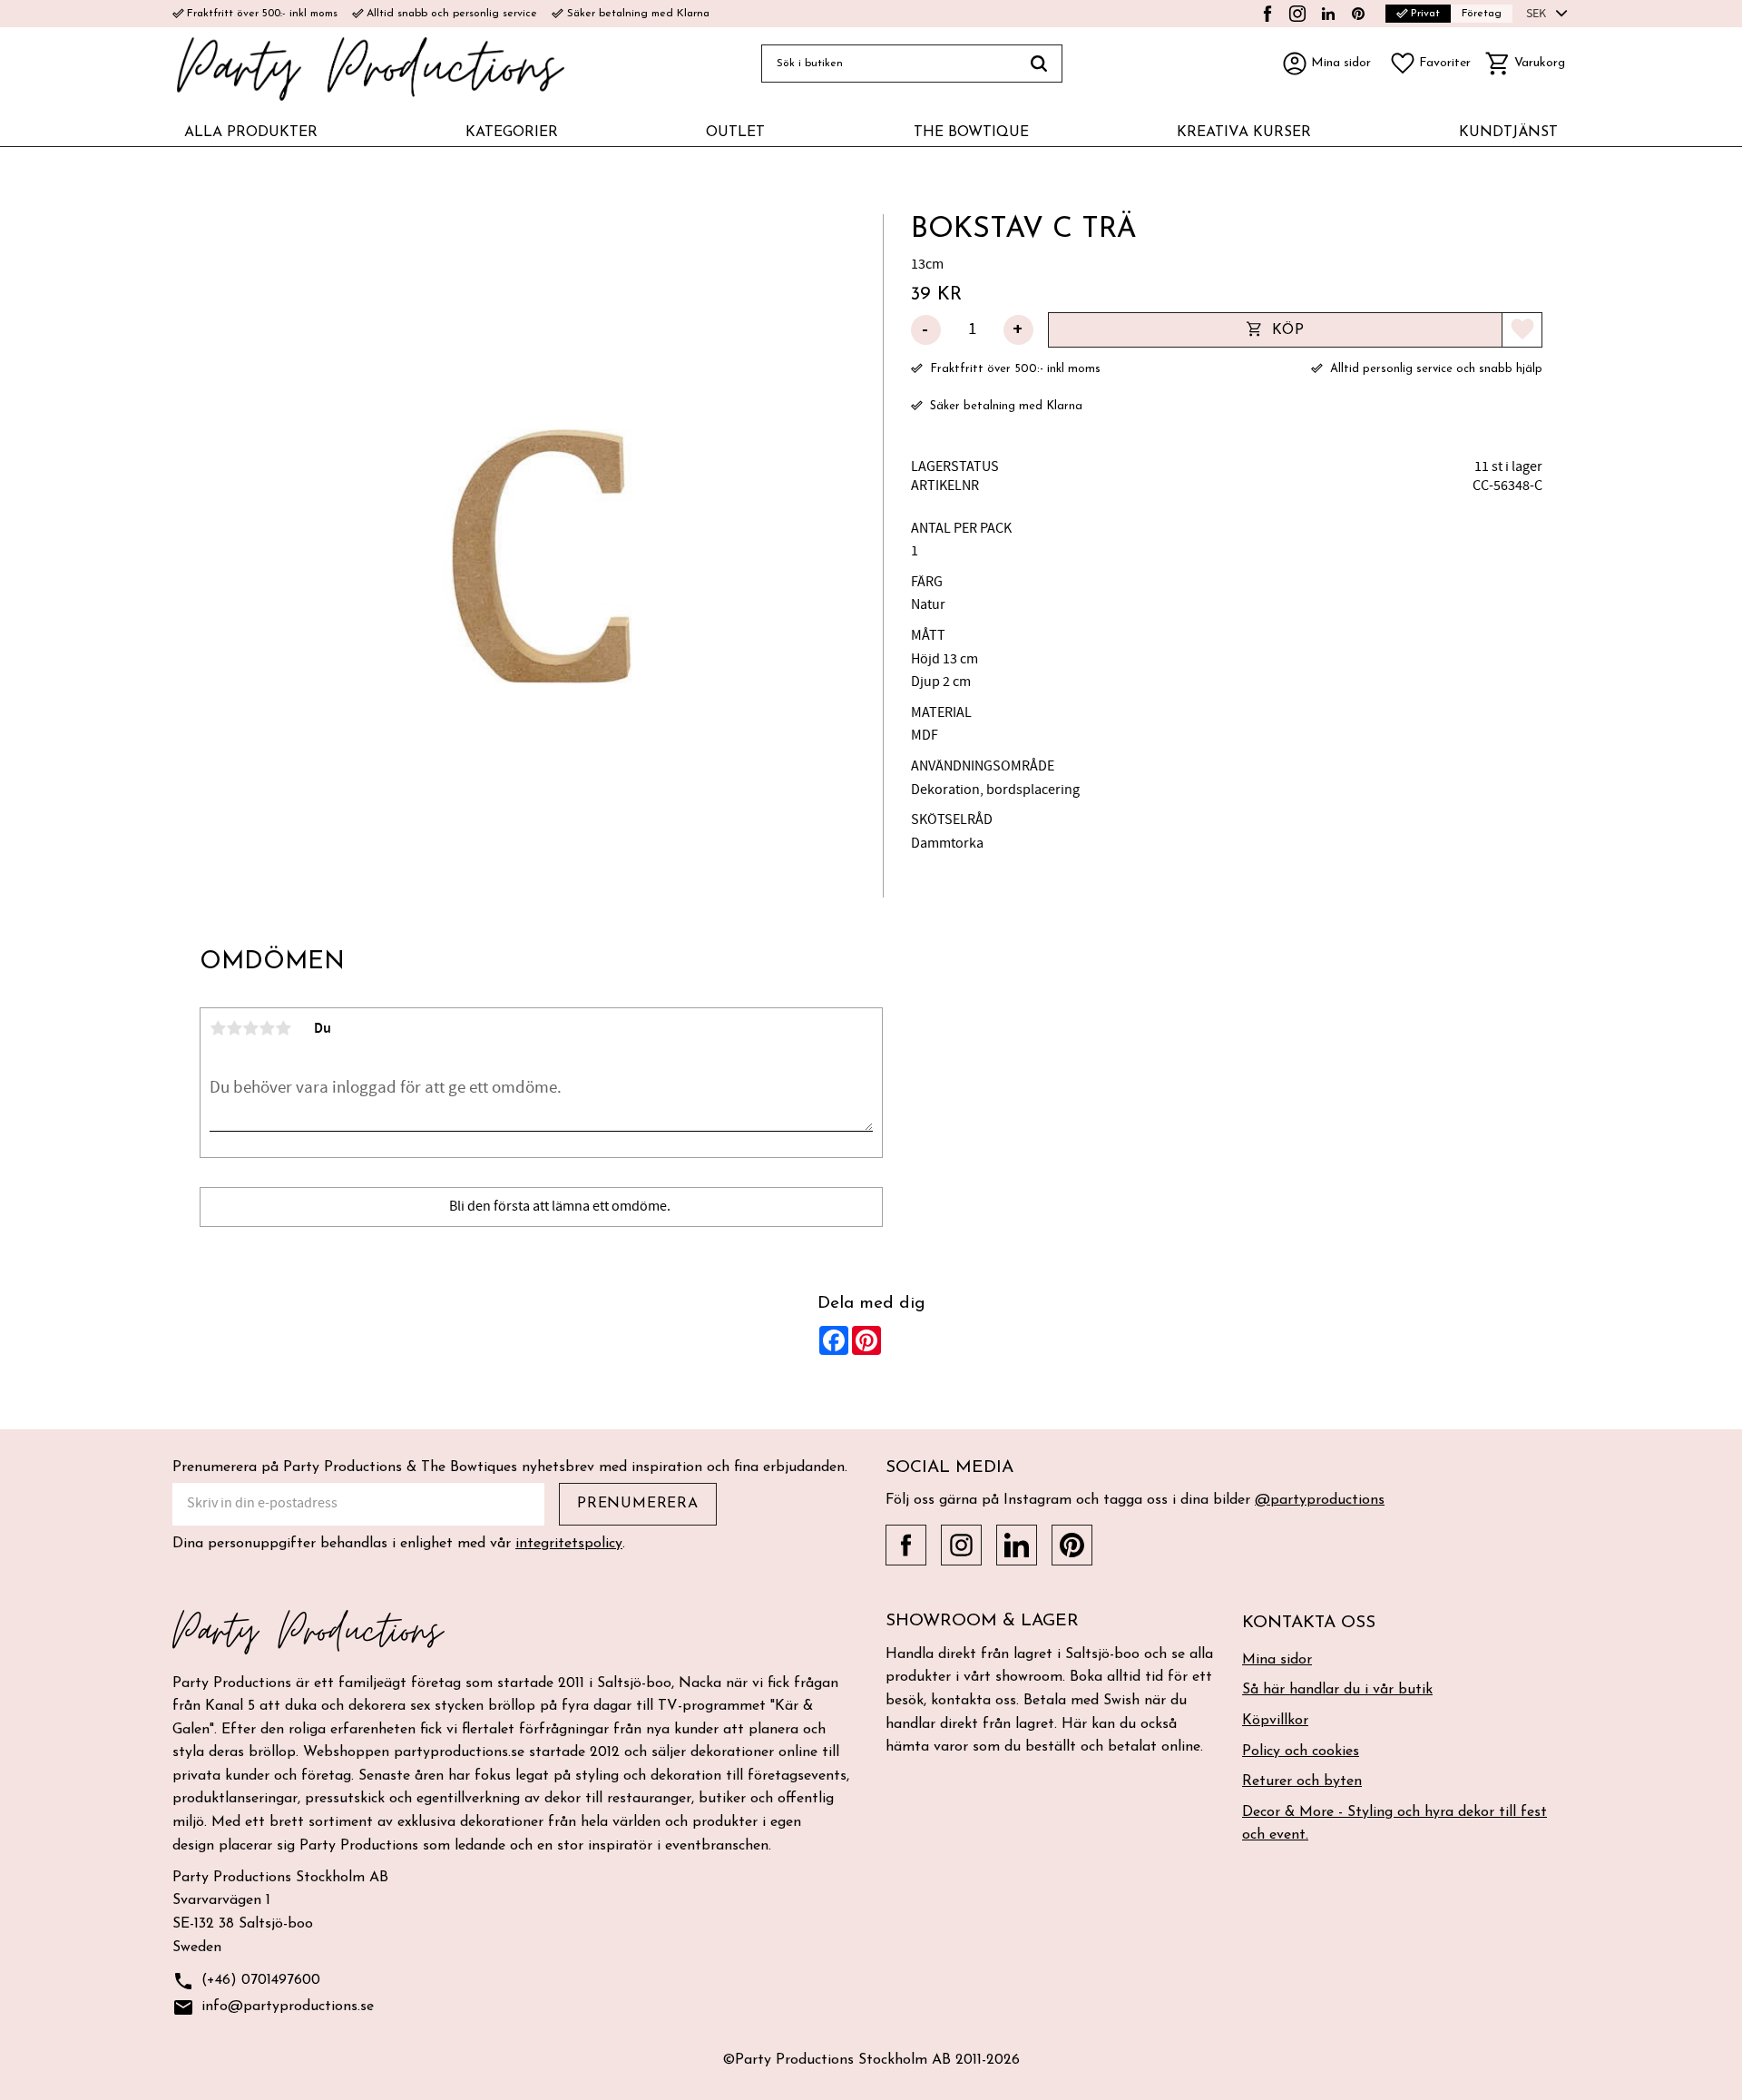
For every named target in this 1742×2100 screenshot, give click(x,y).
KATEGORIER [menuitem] (512, 132)
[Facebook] (1267, 14)
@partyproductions (1320, 1500)
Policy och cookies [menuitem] (1301, 1752)
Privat (1418, 13)
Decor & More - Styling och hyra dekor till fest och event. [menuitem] (1395, 1824)
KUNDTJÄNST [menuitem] (1508, 132)
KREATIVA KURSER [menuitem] (1244, 132)
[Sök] (1039, 64)
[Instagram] (1297, 14)
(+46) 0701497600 (246, 1981)
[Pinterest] (1358, 14)
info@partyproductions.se (273, 2007)
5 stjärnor (283, 1028)
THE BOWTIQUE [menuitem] (971, 132)
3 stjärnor (250, 1028)
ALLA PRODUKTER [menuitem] (251, 132)
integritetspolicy (569, 1544)
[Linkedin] (1328, 14)
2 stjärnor (234, 1028)
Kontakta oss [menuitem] (1309, 1623)
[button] (1430, 64)
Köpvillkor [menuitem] (1275, 1721)
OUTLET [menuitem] (735, 132)
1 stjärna (218, 1028)
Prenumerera (638, 1504)
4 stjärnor (267, 1028)
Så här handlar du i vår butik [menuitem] (1337, 1690)
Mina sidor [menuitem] (1277, 1660)
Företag (1482, 14)
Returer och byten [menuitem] (1302, 1781)
